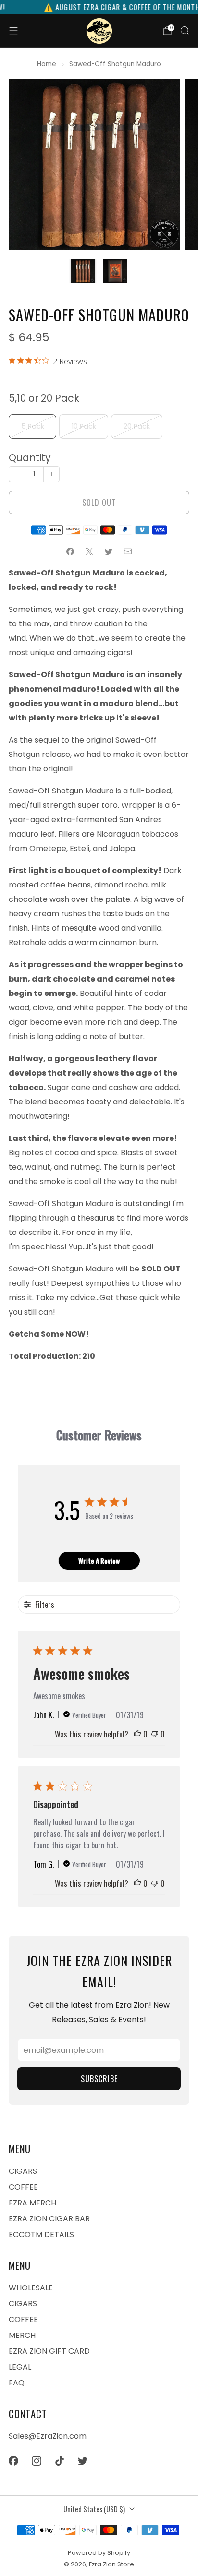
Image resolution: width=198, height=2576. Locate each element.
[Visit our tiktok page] (60, 2461)
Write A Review (99, 1561)
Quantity (30, 458)
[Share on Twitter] (109, 551)
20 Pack (137, 426)
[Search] (185, 30)
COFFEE (23, 2187)
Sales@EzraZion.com (48, 2436)
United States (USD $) (94, 2509)
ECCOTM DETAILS (41, 2235)
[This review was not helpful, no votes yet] (155, 1734)
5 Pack (33, 426)
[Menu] (13, 31)
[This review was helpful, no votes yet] (137, 1734)
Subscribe (99, 2079)
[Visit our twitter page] (83, 2461)
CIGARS (23, 2171)
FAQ (17, 2383)
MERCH (22, 2335)
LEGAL (20, 2367)
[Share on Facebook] (70, 551)
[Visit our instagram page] (37, 2461)
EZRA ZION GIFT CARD (49, 2351)
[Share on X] (89, 551)
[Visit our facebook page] (13, 2461)
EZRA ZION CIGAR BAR (49, 2219)
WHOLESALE (31, 2288)
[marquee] (99, 7)
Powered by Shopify (99, 2553)
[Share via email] (128, 551)
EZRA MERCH (32, 2203)
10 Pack (84, 426)
